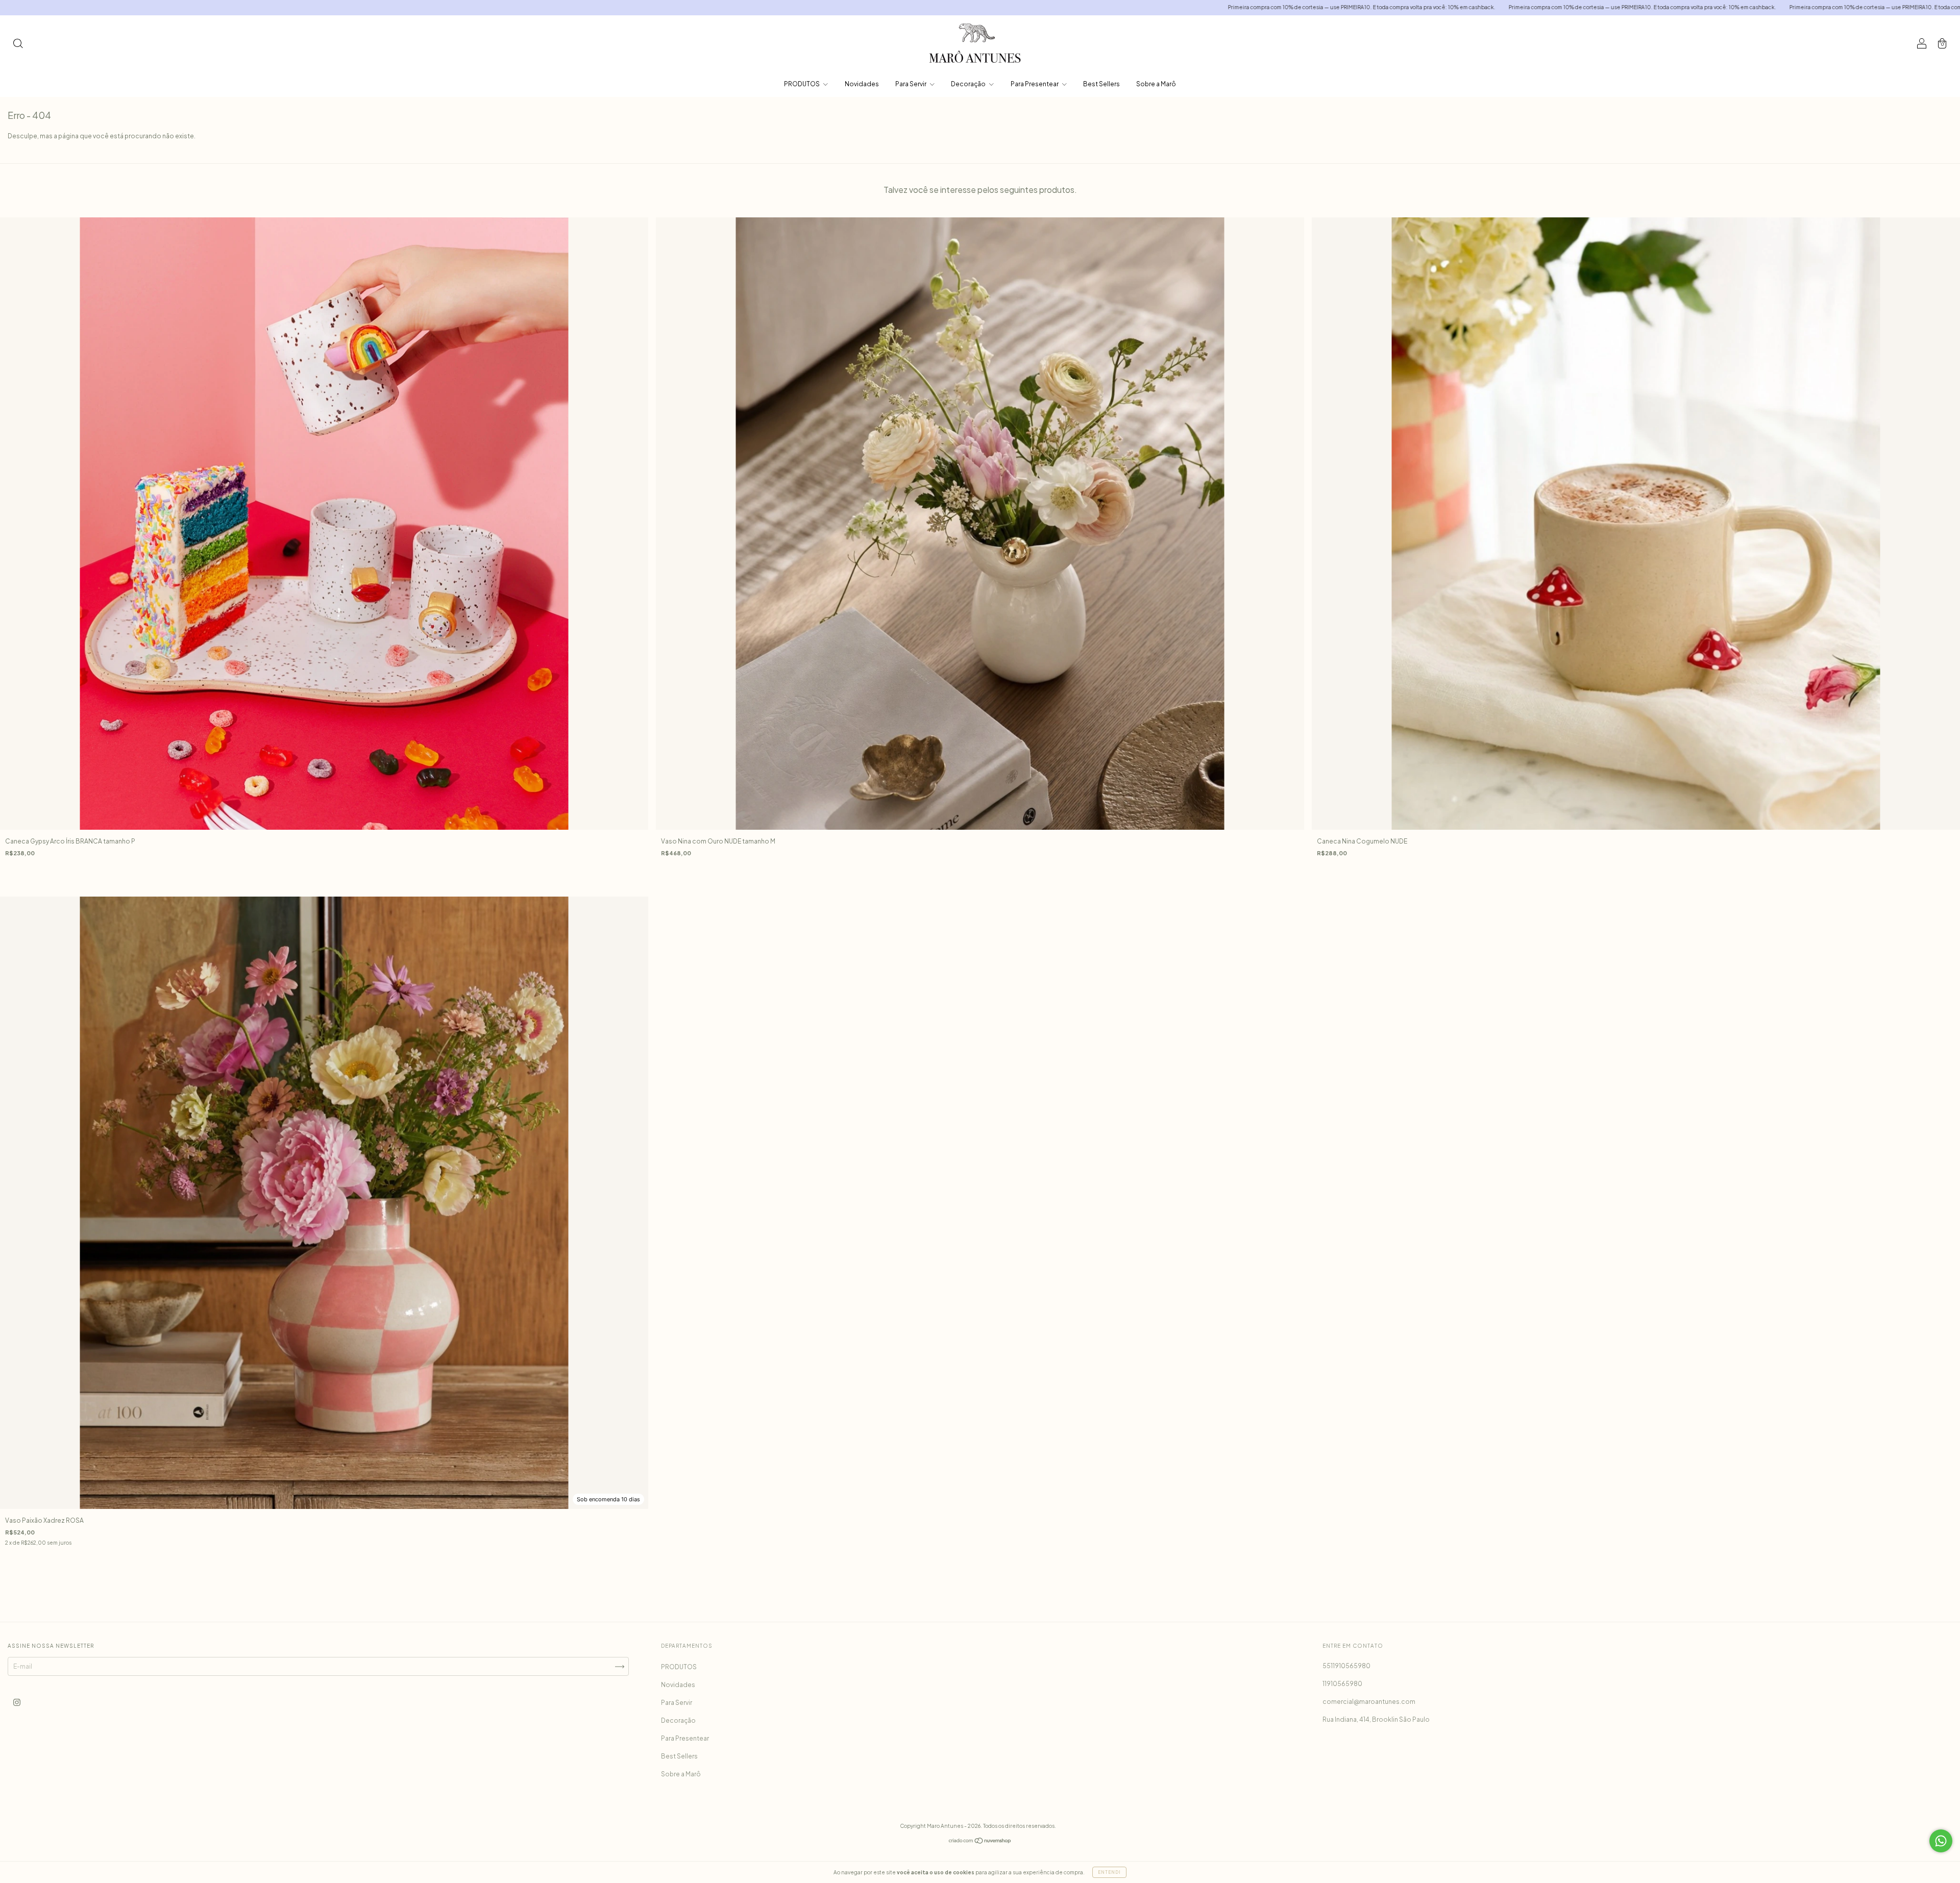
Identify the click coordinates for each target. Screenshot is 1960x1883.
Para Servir (911, 84)
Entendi (1109, 1872)
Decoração (969, 84)
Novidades (862, 84)
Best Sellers (1101, 84)
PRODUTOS (802, 84)
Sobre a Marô (1156, 84)
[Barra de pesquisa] (18, 45)
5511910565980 (1346, 1666)
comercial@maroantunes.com (1369, 1702)
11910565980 (1342, 1684)
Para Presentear (1035, 84)
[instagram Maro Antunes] (17, 1702)
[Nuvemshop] (980, 1842)
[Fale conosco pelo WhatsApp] (1941, 1841)
